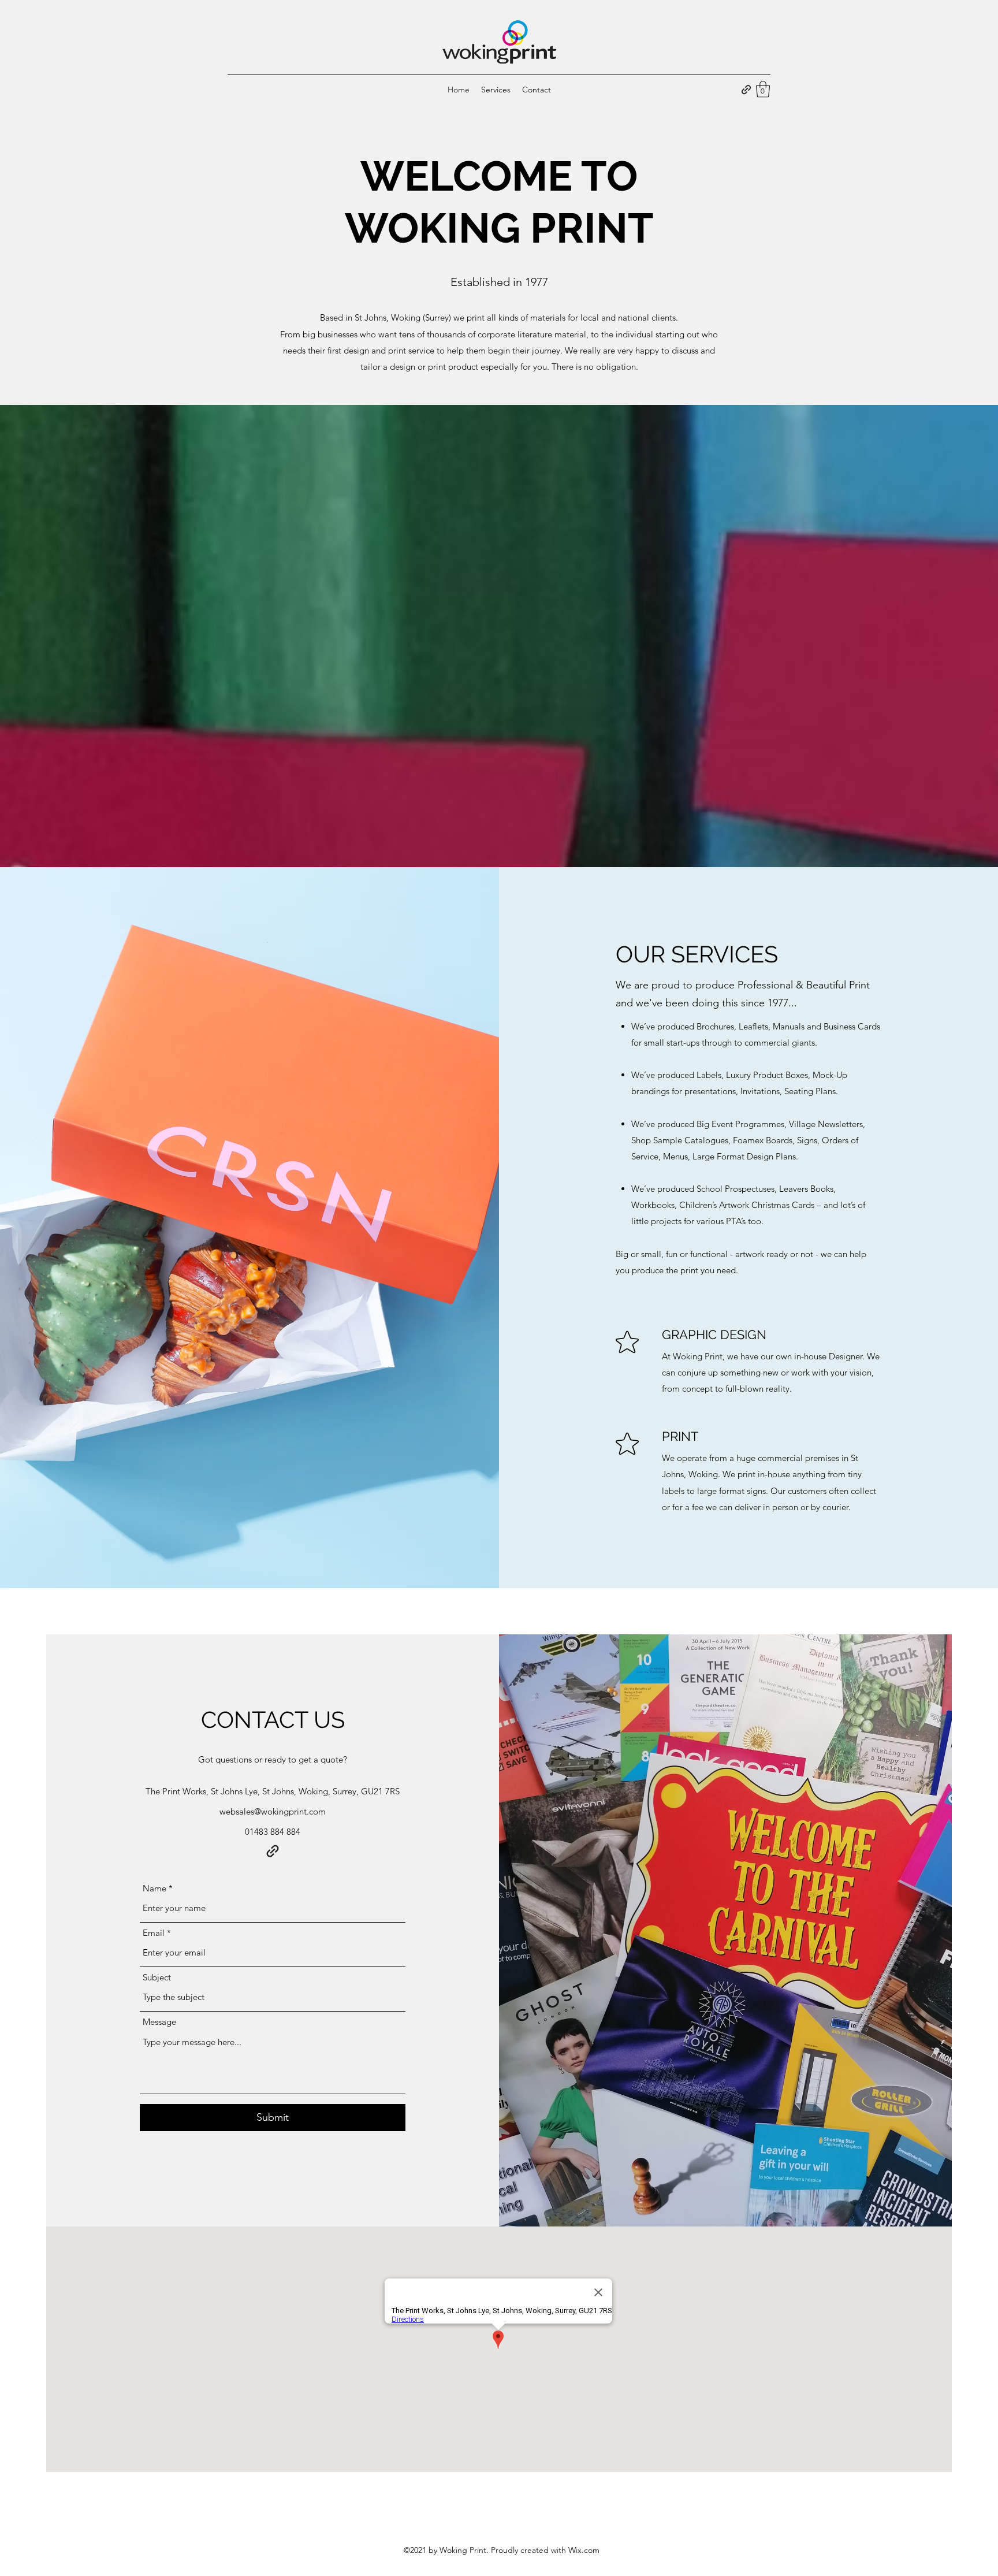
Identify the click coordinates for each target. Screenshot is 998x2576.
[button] (763, 89)
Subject (157, 1977)
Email (154, 1933)
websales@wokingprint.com (273, 1811)
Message (159, 2022)
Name (154, 1888)
